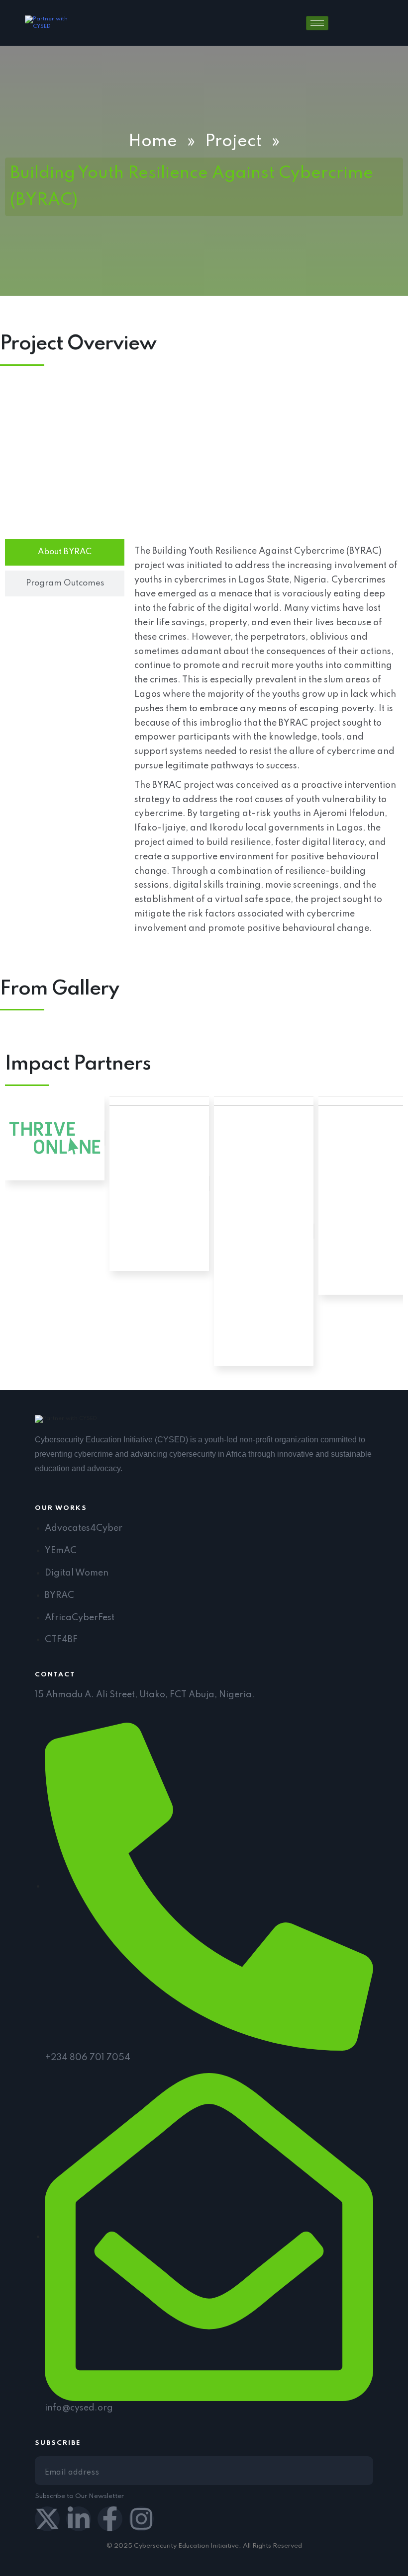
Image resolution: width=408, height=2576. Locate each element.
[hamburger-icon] (317, 23)
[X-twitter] (47, 2519)
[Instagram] (141, 2519)
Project (233, 142)
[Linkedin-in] (79, 2519)
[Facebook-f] (110, 2519)
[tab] (65, 552)
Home (153, 142)
